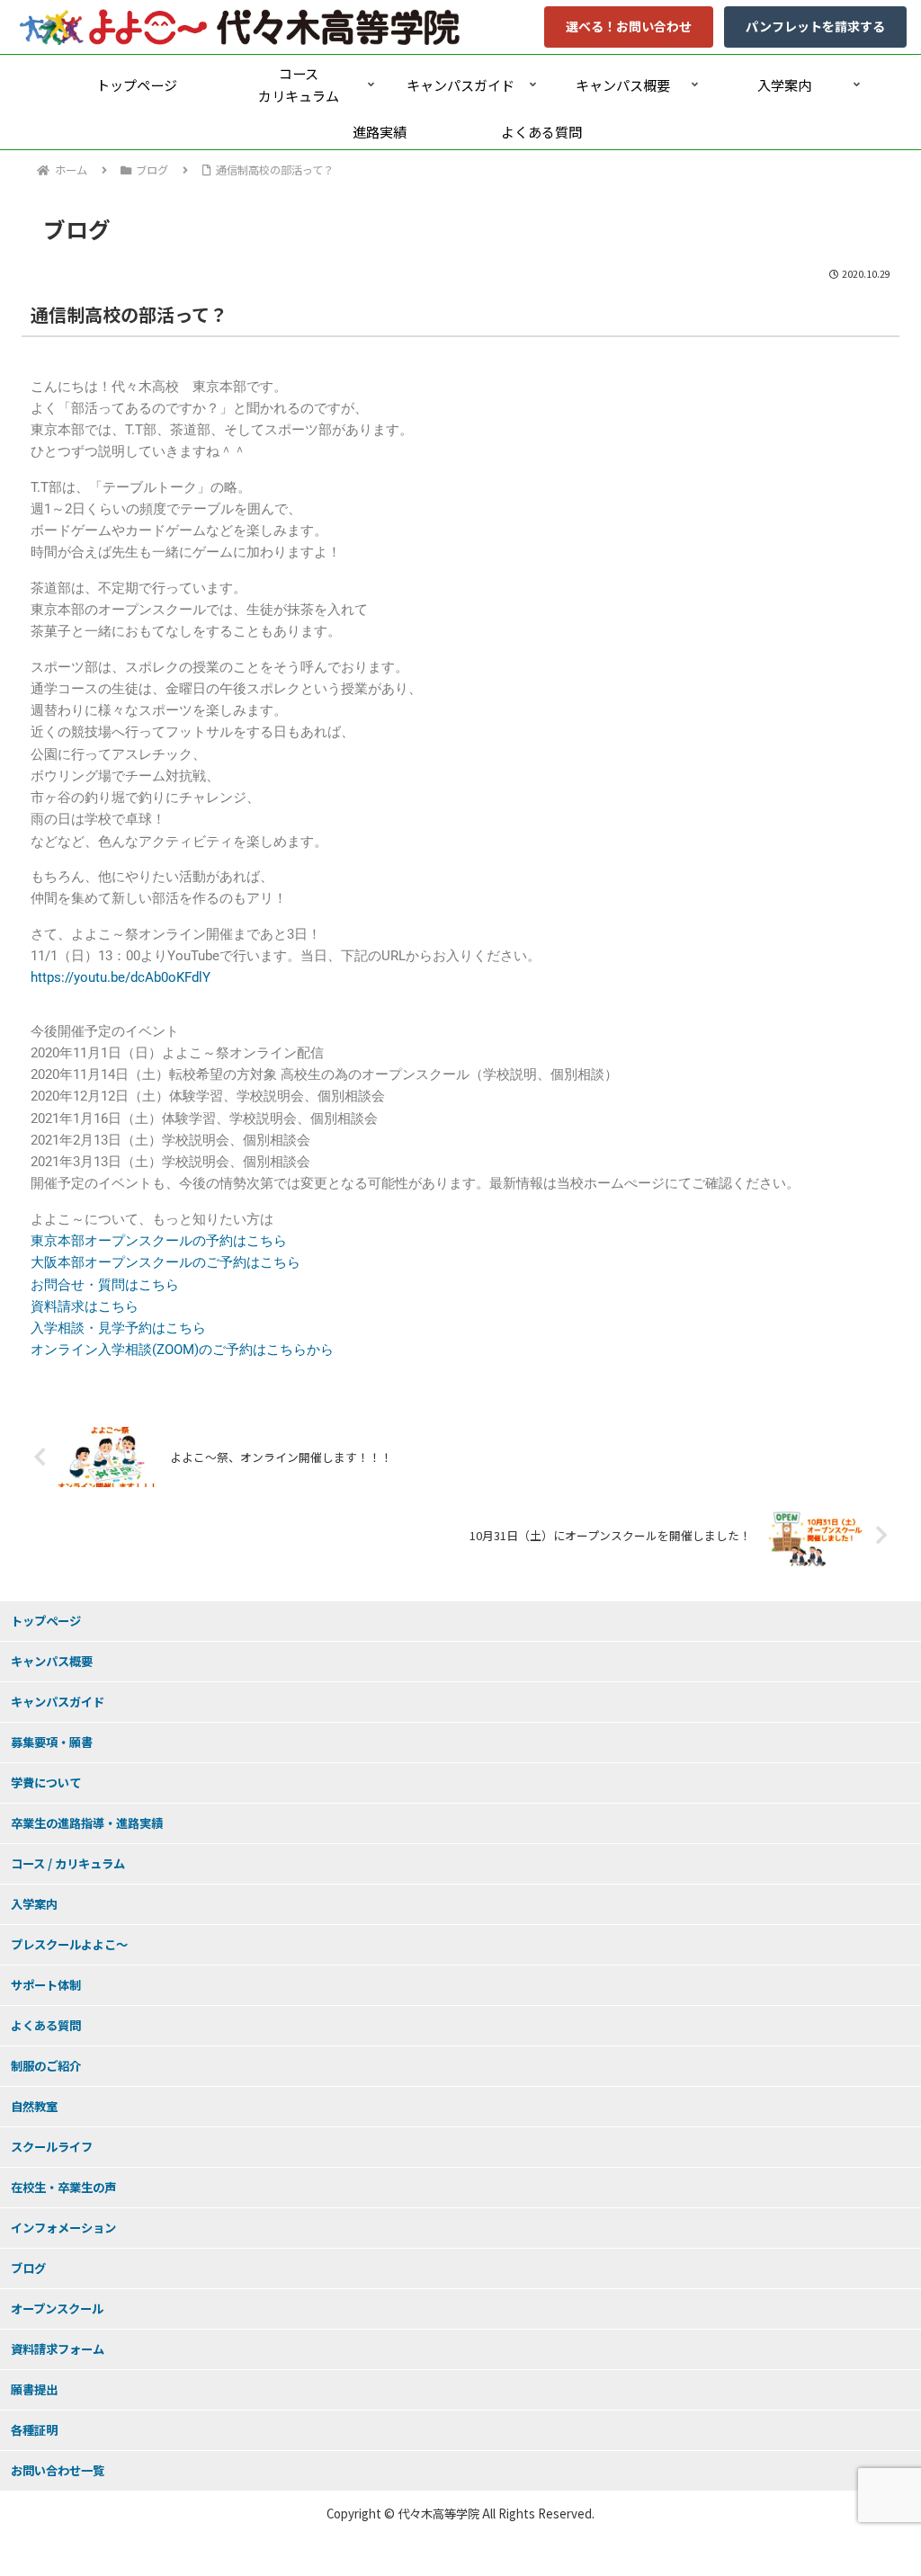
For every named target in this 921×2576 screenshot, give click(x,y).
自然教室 (34, 2106)
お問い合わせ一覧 (58, 2470)
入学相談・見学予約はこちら (118, 1328)
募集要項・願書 (52, 1742)
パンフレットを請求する (815, 26)
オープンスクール (57, 2309)
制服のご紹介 (46, 2066)
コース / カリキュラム (68, 1863)
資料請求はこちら (85, 1306)
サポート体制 (46, 1985)
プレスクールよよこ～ (69, 1944)
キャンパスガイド (58, 1702)
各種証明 (34, 2430)
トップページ (46, 1621)
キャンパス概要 (52, 1661)
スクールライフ (52, 2147)
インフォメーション (63, 2228)
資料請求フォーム (58, 2349)
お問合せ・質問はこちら (105, 1285)
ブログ (28, 2268)
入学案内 (34, 1904)
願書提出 (34, 2389)
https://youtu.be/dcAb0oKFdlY (121, 977)
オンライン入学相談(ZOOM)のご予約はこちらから (182, 1350)
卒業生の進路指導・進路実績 (87, 1823)
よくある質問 (46, 2025)
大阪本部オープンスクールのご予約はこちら (165, 1262)
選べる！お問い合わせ (629, 26)
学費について (46, 1783)
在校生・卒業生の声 (63, 2187)
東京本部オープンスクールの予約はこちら (159, 1241)
